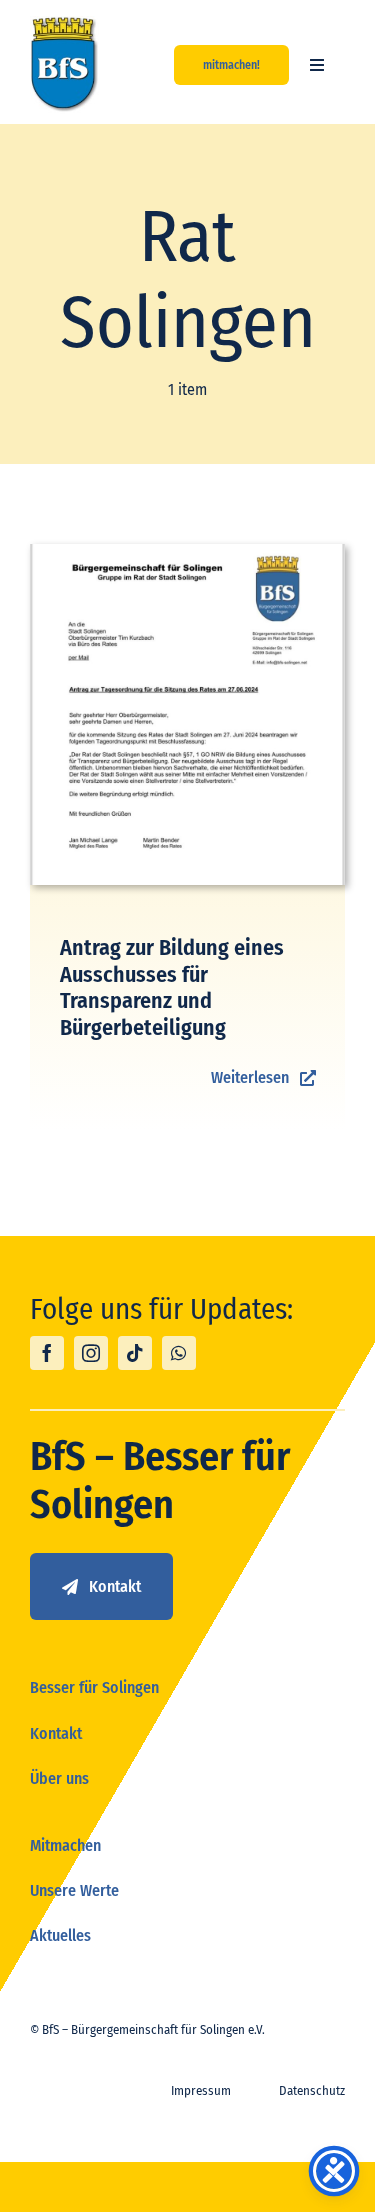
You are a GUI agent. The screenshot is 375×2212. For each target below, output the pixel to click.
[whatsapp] (179, 1353)
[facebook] (47, 1353)
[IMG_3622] (187, 551)
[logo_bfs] (64, 23)
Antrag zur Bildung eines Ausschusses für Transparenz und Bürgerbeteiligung (172, 987)
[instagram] (91, 1353)
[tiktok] (135, 1353)
